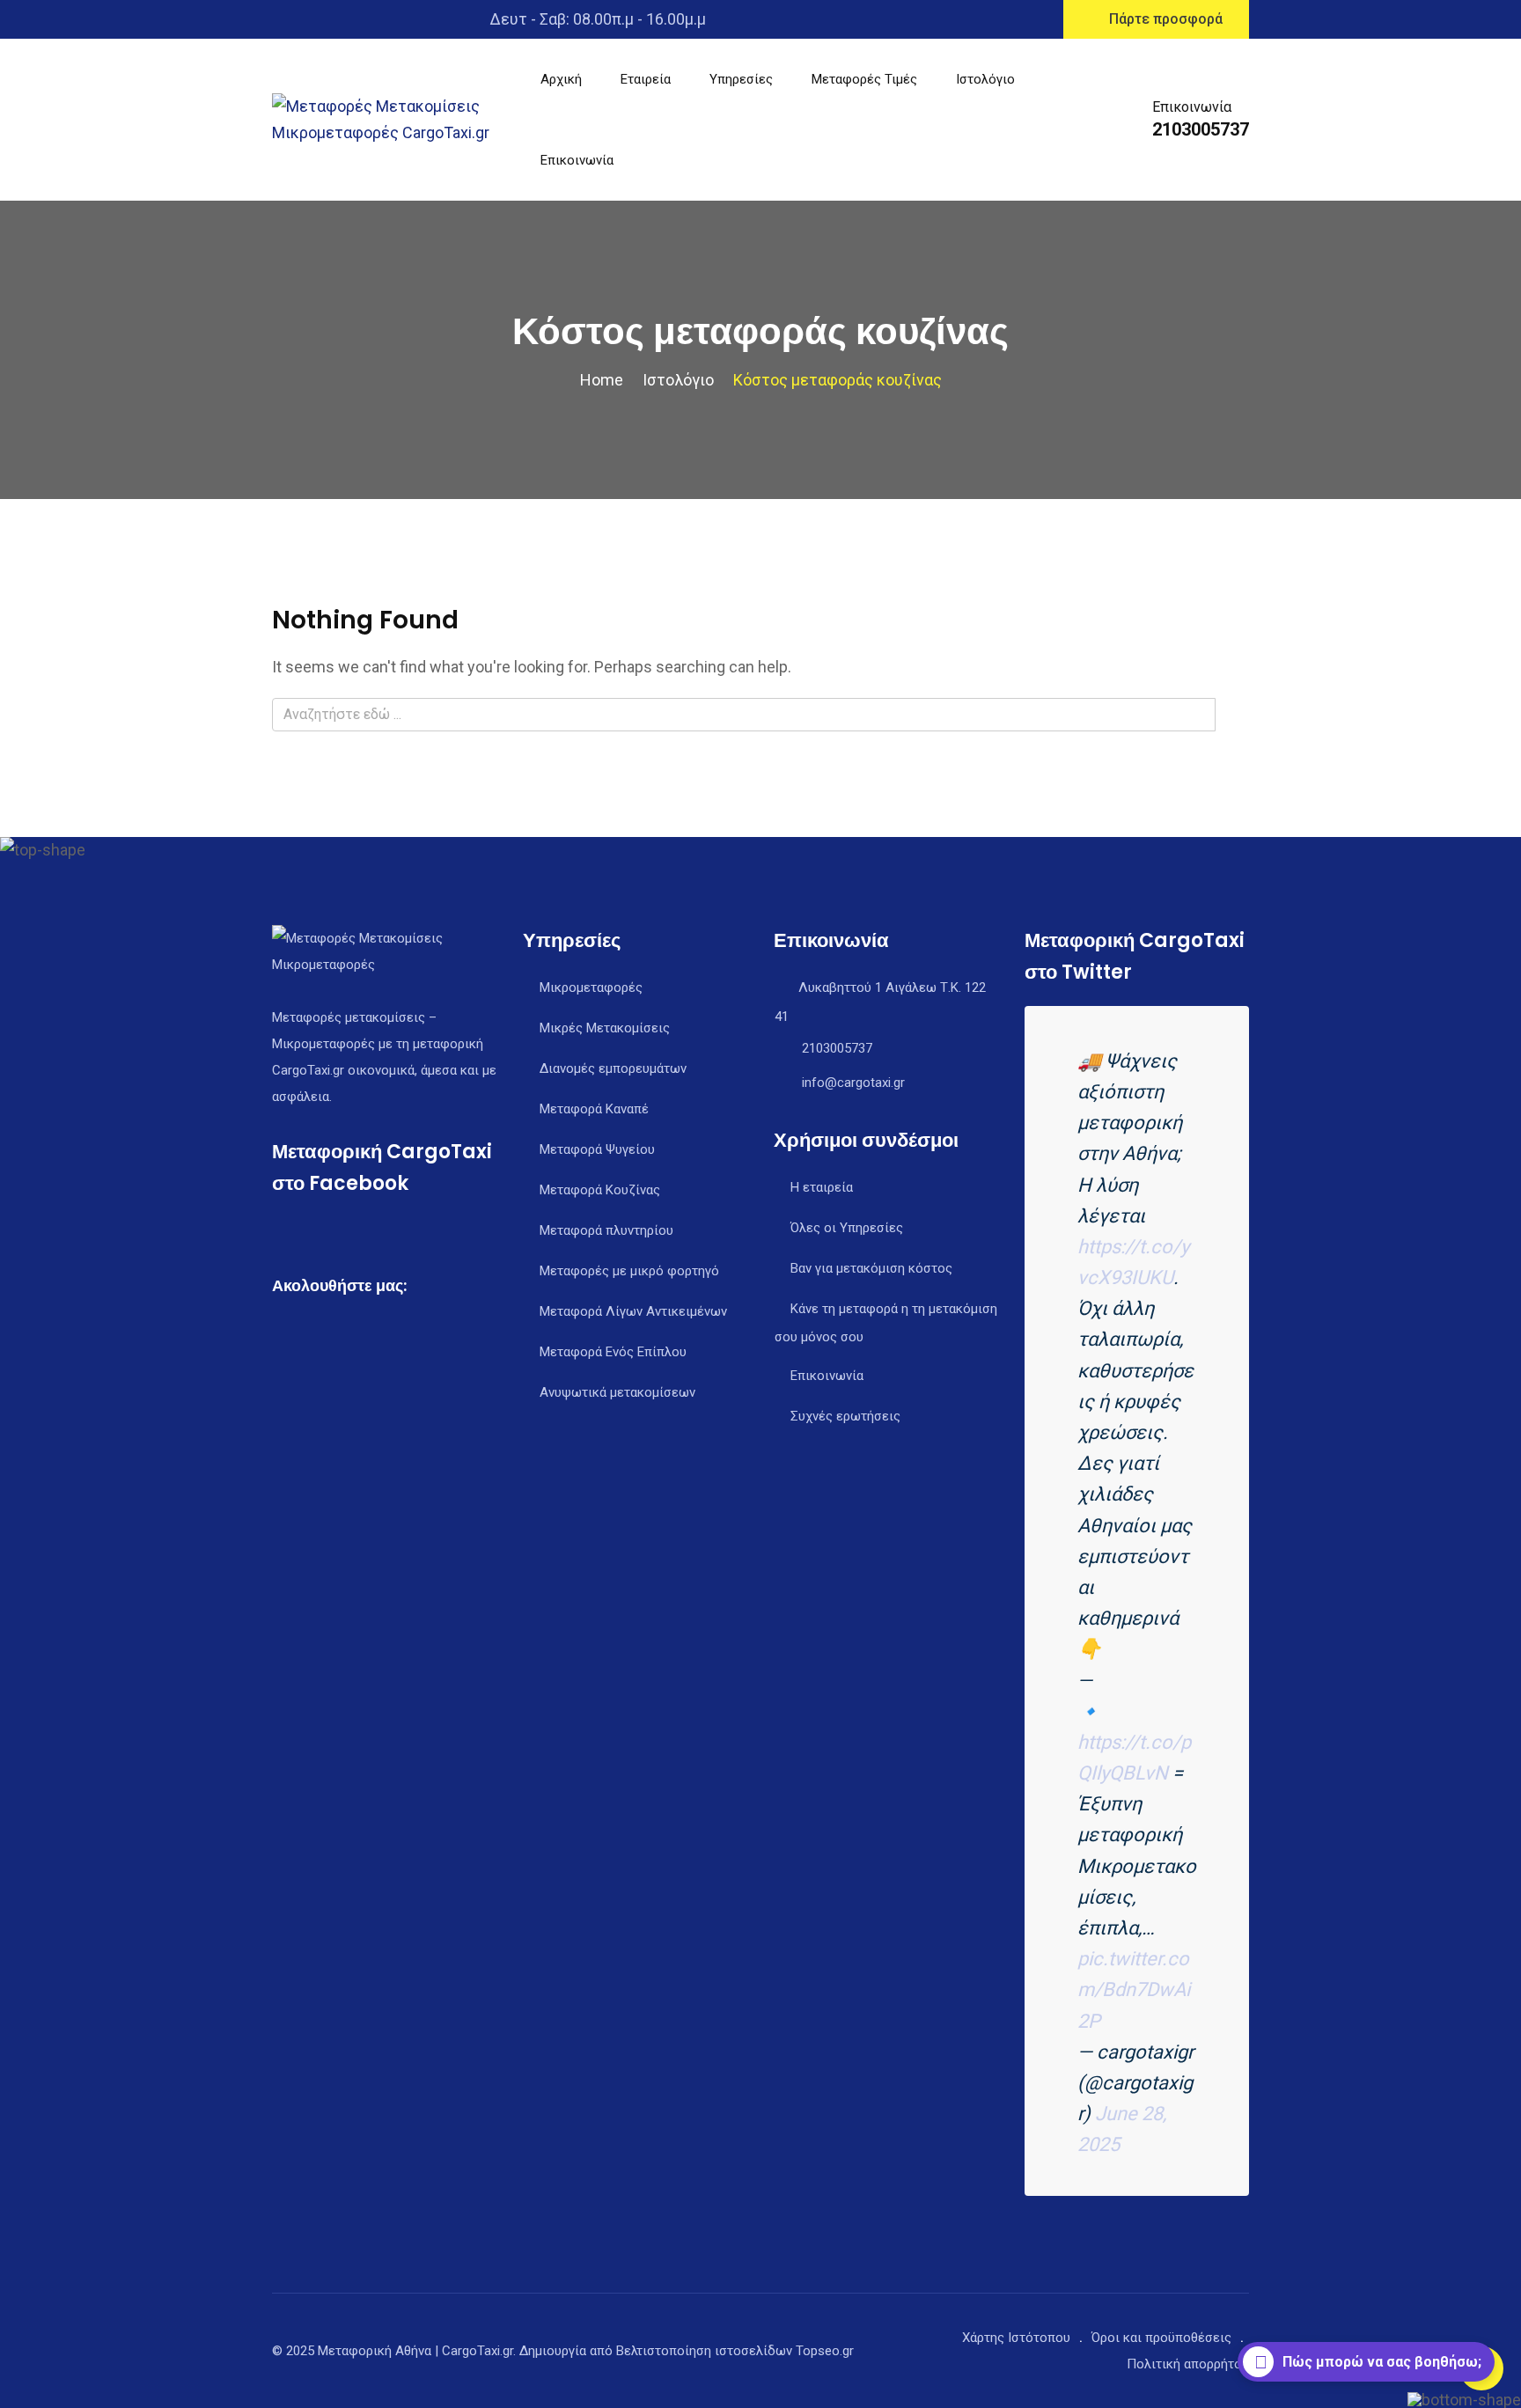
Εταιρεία (646, 79)
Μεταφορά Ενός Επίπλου (613, 1352)
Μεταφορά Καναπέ (594, 1109)
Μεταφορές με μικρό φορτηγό (629, 1271)
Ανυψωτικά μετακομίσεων (617, 1392)
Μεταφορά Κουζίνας (600, 1190)
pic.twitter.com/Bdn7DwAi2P (1134, 1990)
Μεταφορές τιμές (864, 79)
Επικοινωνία (577, 160)
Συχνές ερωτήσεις (845, 1416)
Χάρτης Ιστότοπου (1016, 2338)
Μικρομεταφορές (591, 987)
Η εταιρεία (822, 1187)
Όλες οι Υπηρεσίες (847, 1228)
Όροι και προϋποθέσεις (1161, 2338)
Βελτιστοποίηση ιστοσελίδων (704, 2351)
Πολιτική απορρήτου (1188, 2364)
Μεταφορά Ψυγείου (597, 1149)
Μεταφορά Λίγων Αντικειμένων (633, 1311)
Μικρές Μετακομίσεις (605, 1028)
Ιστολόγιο (985, 79)
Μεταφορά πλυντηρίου (606, 1230)
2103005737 (1201, 129)
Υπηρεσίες (741, 79)
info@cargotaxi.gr (853, 1083)
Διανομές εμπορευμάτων (613, 1068)
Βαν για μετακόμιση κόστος (871, 1268)
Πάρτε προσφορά (1166, 19)
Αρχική (561, 79)
